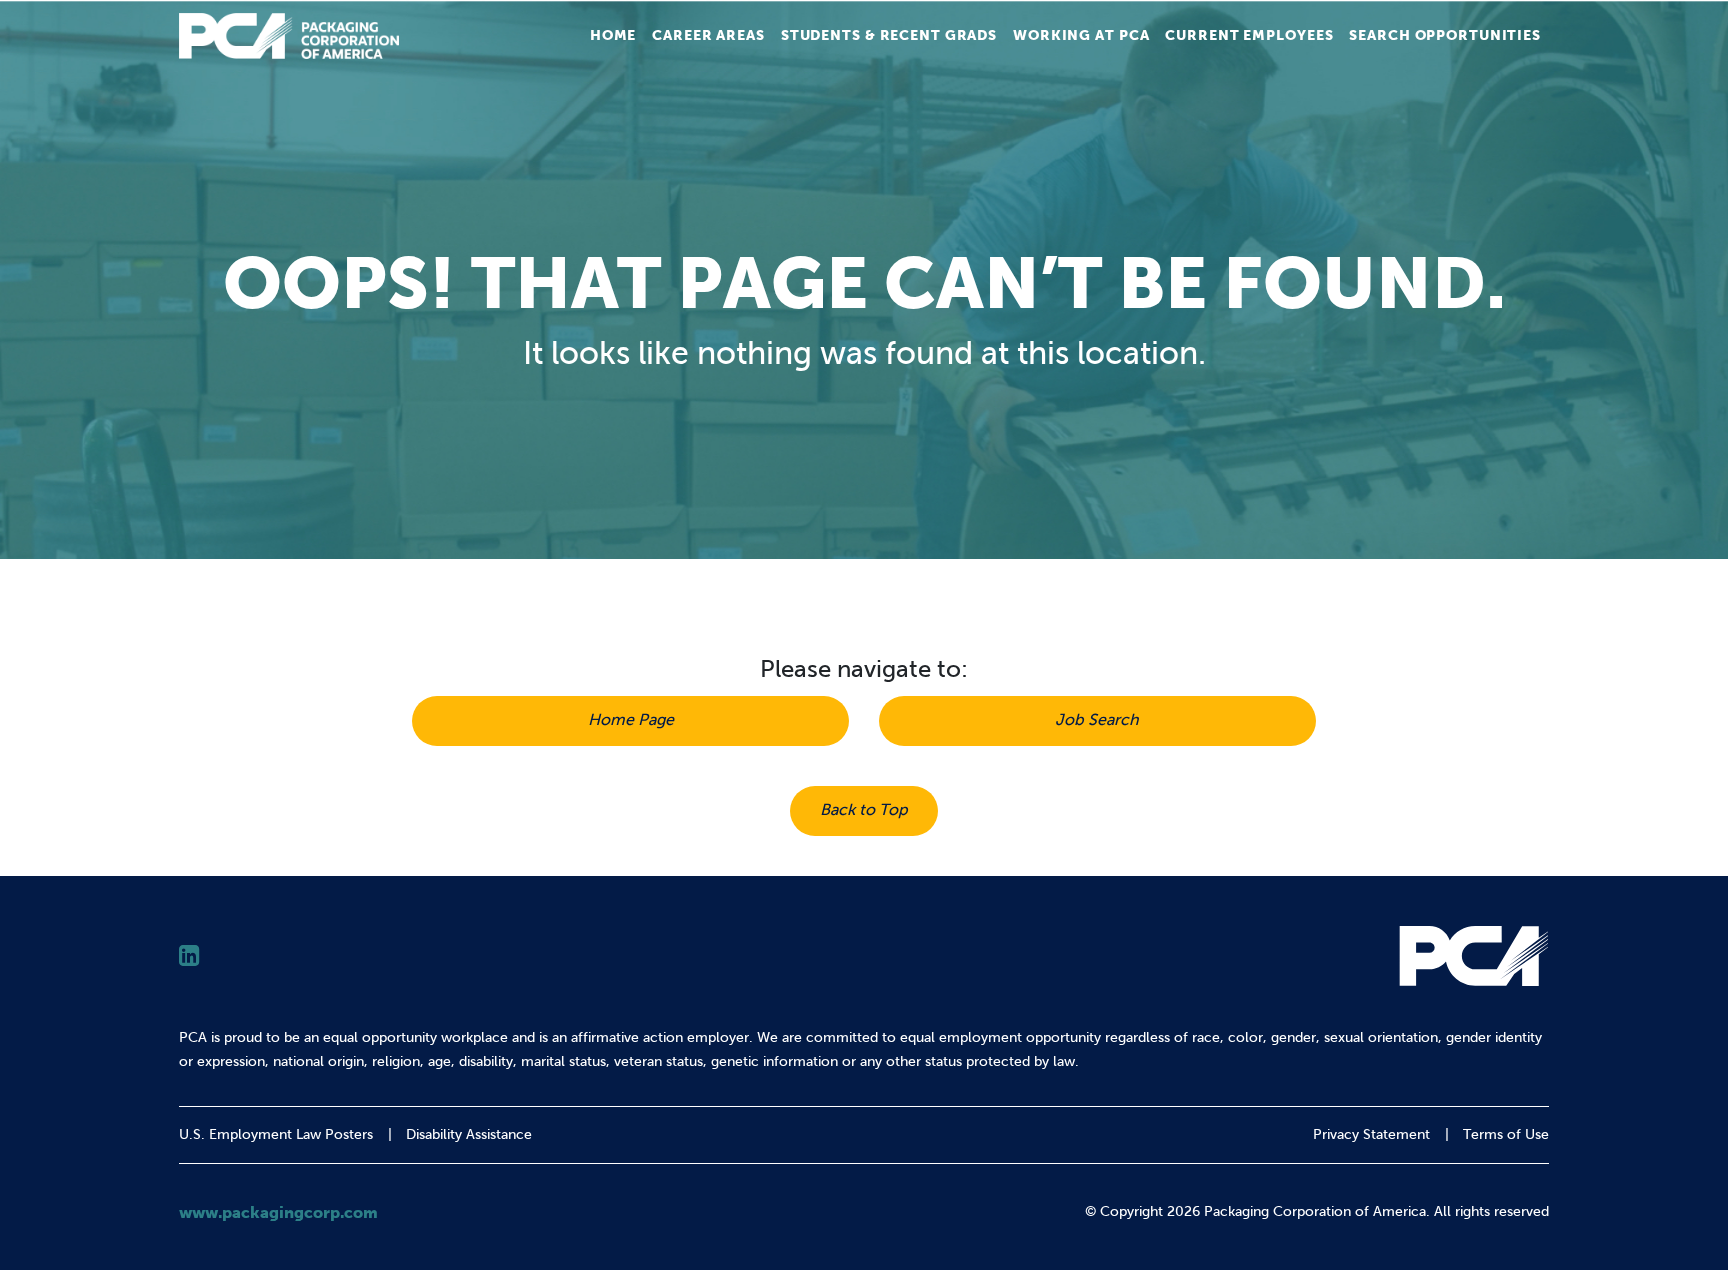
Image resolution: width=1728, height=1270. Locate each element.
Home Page (631, 719)
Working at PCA (1081, 35)
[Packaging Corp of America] (289, 36)
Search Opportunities (1445, 35)
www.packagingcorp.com (278, 1212)
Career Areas (708, 35)
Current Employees (1249, 35)
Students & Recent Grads (889, 35)
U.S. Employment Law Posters (276, 1134)
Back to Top (864, 809)
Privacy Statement (1371, 1134)
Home (613, 35)
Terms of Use (1506, 1134)
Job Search (1097, 719)
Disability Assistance (469, 1134)
